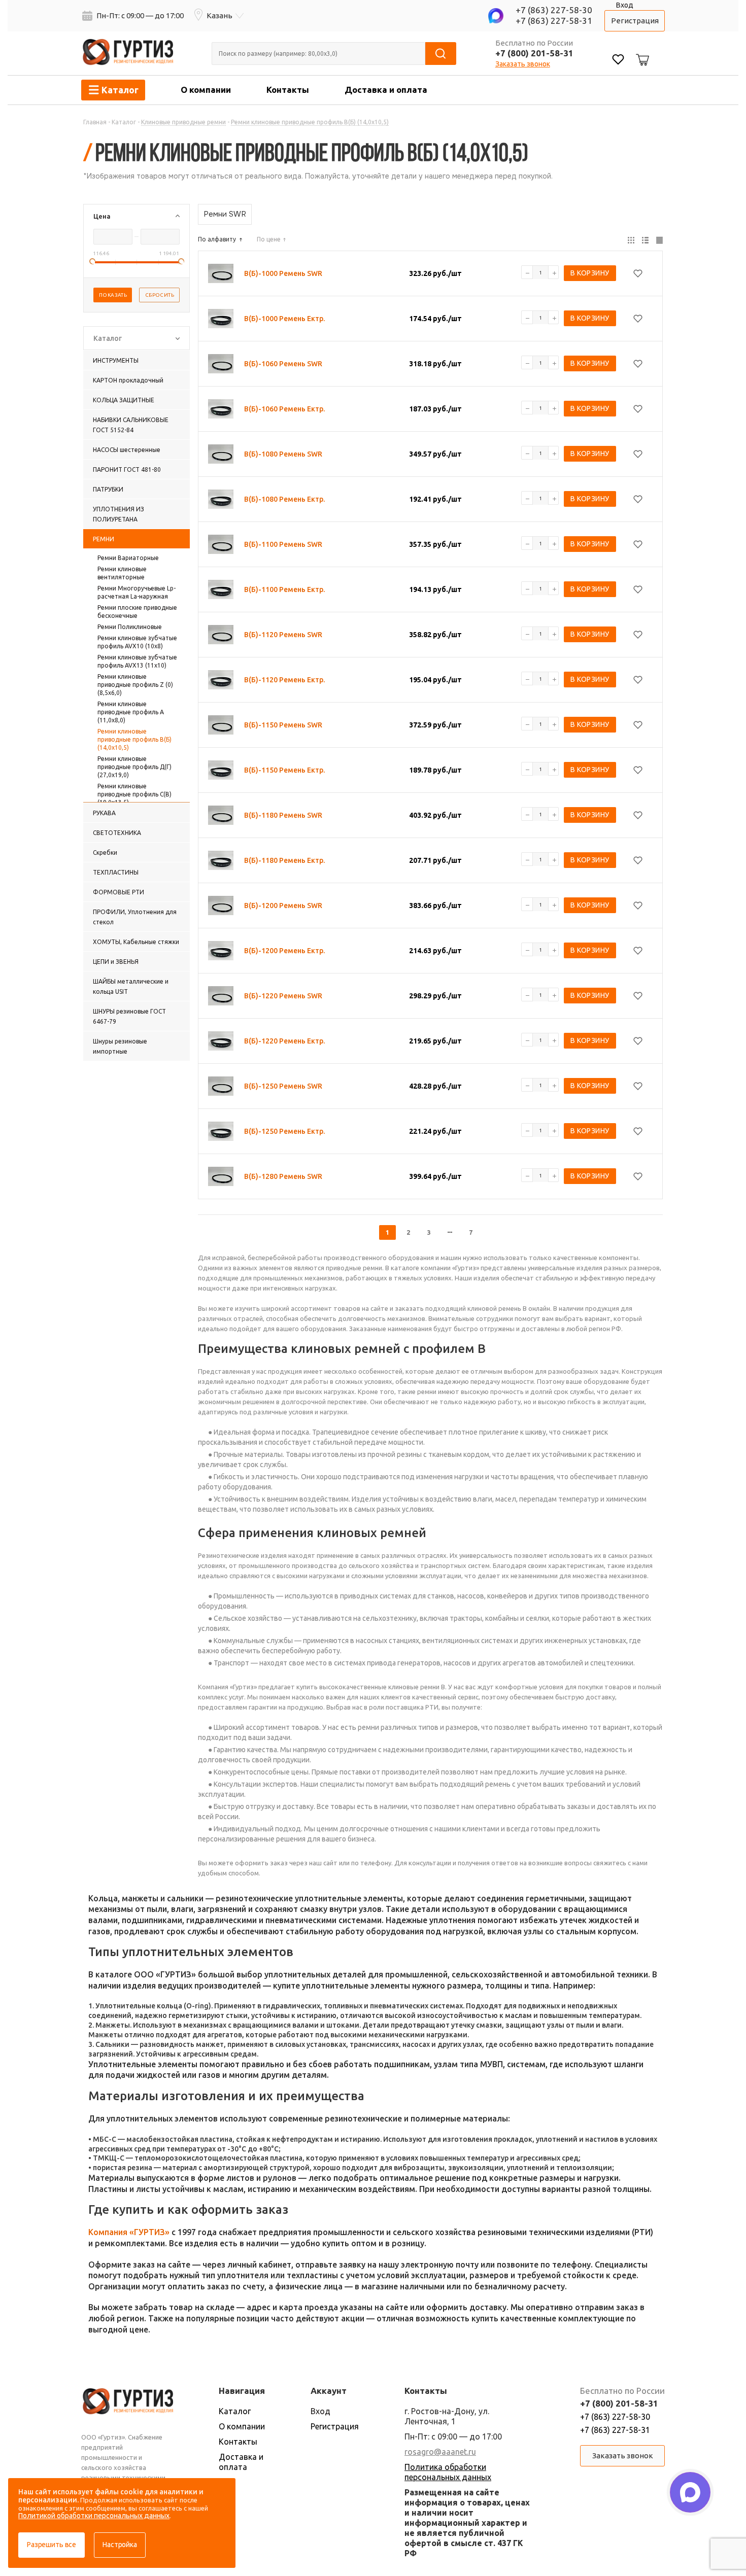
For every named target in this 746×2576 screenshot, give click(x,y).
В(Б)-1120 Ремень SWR (283, 635)
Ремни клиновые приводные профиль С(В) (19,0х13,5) (134, 794)
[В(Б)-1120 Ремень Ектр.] (221, 680)
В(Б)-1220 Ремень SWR (283, 996)
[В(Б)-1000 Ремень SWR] (221, 273)
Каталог (235, 2411)
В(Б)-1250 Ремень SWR (283, 1086)
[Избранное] (618, 61)
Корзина (641, 52)
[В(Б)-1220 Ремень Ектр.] (221, 1041)
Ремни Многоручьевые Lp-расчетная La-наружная (137, 592)
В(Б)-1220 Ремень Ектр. (284, 1041)
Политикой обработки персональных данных (94, 2516)
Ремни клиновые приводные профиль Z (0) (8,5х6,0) (135, 685)
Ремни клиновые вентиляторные (122, 573)
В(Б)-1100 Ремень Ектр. (284, 589)
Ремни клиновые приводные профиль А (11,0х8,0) (131, 712)
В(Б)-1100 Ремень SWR (283, 544)
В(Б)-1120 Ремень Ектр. (284, 680)
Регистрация (635, 21)
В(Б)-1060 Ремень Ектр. (284, 409)
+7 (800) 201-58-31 (534, 53)
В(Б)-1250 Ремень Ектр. (284, 1131)
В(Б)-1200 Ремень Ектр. (284, 951)
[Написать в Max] (690, 2492)
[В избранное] (638, 273)
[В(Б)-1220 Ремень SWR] (221, 996)
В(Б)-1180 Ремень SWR (283, 815)
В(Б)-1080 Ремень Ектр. (284, 499)
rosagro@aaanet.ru (440, 2452)
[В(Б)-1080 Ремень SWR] (221, 454)
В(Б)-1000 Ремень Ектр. (284, 319)
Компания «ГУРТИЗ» (129, 2232)
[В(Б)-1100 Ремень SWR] (221, 544)
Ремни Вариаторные (128, 558)
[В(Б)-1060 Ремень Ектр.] (221, 409)
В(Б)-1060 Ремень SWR (283, 364)
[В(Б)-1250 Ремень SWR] (221, 1086)
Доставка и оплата (386, 90)
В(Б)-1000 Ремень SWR (283, 273)
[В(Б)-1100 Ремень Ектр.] (221, 589)
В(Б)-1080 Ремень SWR (283, 454)
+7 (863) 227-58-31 (554, 21)
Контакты (288, 90)
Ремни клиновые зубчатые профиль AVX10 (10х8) (137, 642)
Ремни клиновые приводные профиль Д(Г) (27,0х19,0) (134, 767)
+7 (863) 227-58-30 (554, 10)
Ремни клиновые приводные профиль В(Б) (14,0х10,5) (134, 739)
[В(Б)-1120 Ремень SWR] (221, 635)
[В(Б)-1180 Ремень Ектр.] (221, 860)
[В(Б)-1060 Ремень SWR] (221, 364)
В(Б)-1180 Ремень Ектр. (284, 860)
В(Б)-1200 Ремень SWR (283, 906)
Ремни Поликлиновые (130, 627)
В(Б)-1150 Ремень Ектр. (284, 770)
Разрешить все (52, 2545)
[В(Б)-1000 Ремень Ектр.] (221, 319)
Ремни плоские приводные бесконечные (137, 612)
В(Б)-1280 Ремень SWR (283, 1176)
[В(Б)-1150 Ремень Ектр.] (221, 770)
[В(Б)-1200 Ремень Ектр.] (221, 951)
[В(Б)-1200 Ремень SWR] (221, 906)
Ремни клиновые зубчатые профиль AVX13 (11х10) (137, 661)
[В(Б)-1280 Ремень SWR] (221, 1176)
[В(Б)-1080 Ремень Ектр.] (221, 499)
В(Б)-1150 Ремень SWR (283, 725)
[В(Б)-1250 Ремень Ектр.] (221, 1131)
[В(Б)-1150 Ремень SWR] (221, 725)
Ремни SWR (225, 214)
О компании (206, 90)
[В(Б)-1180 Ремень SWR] (221, 815)
